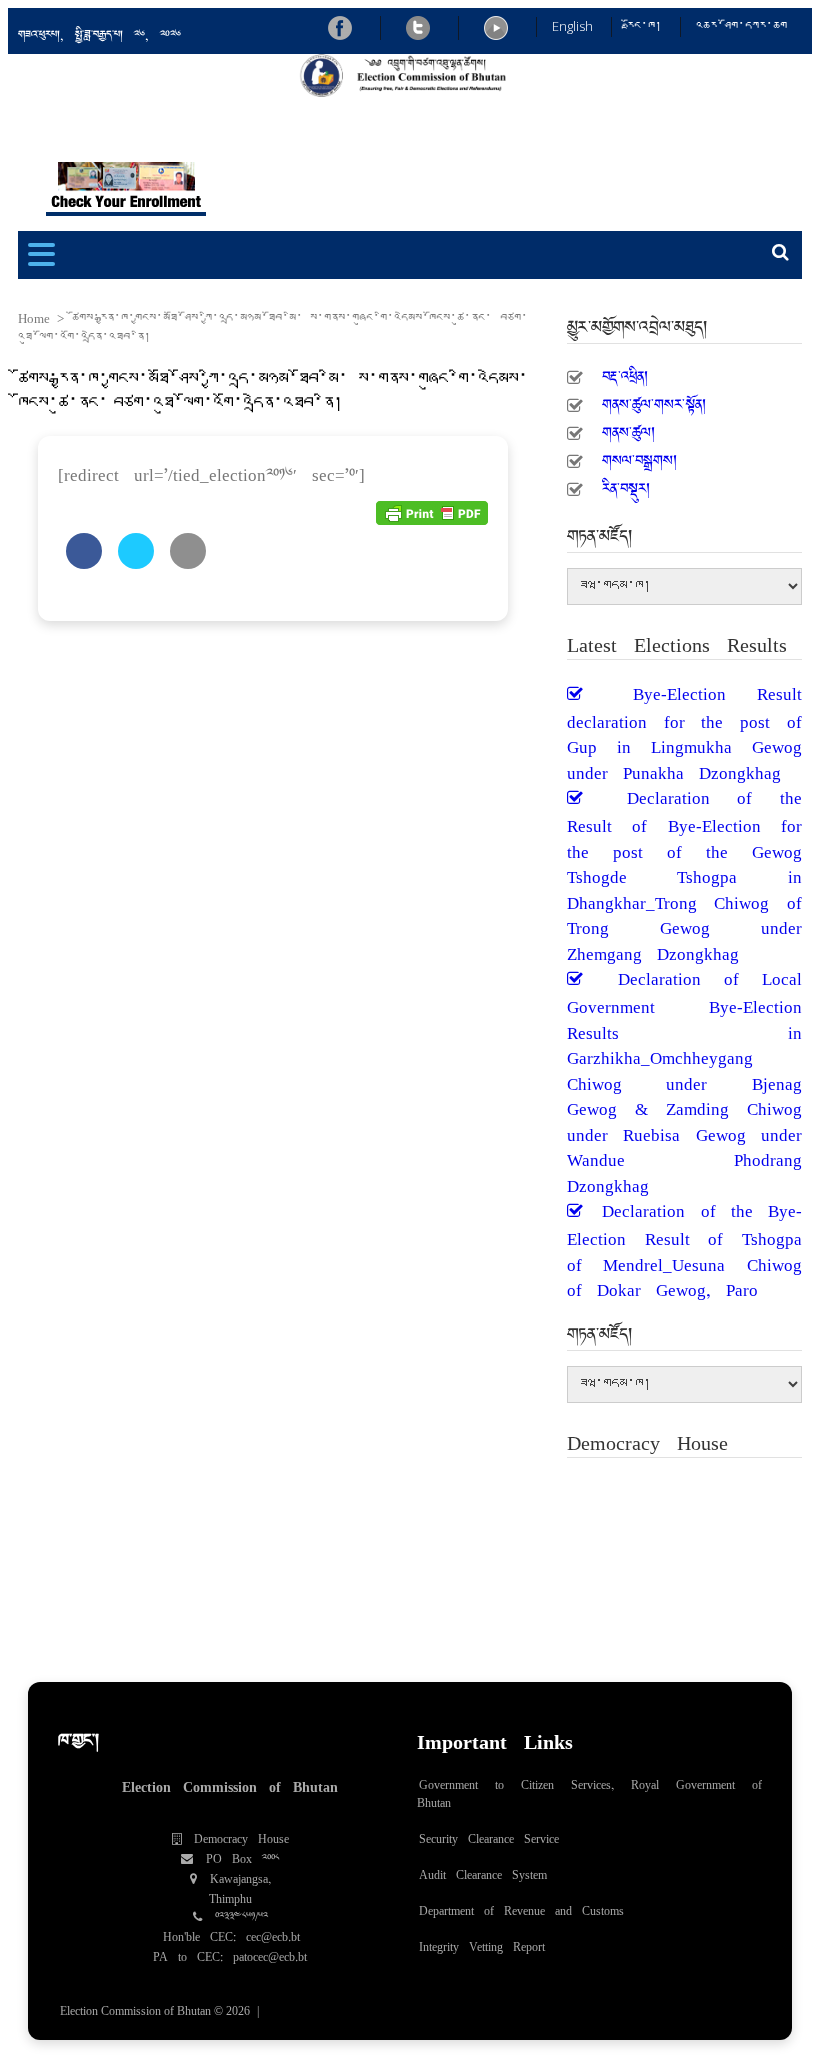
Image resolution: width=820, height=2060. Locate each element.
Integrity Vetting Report (482, 1942)
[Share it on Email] (188, 563)
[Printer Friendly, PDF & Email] (432, 511)
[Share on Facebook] (84, 563)
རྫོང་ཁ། (644, 26)
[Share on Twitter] (136, 563)
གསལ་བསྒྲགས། (639, 455)
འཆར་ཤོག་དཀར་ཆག (741, 26)
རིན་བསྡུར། (626, 483)
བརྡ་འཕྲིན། (625, 371)
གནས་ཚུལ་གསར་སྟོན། (654, 399)
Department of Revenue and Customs (521, 1906)
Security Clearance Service (489, 1834)
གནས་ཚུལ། (628, 427)
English (572, 26)
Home (34, 318)
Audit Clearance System (483, 1870)
